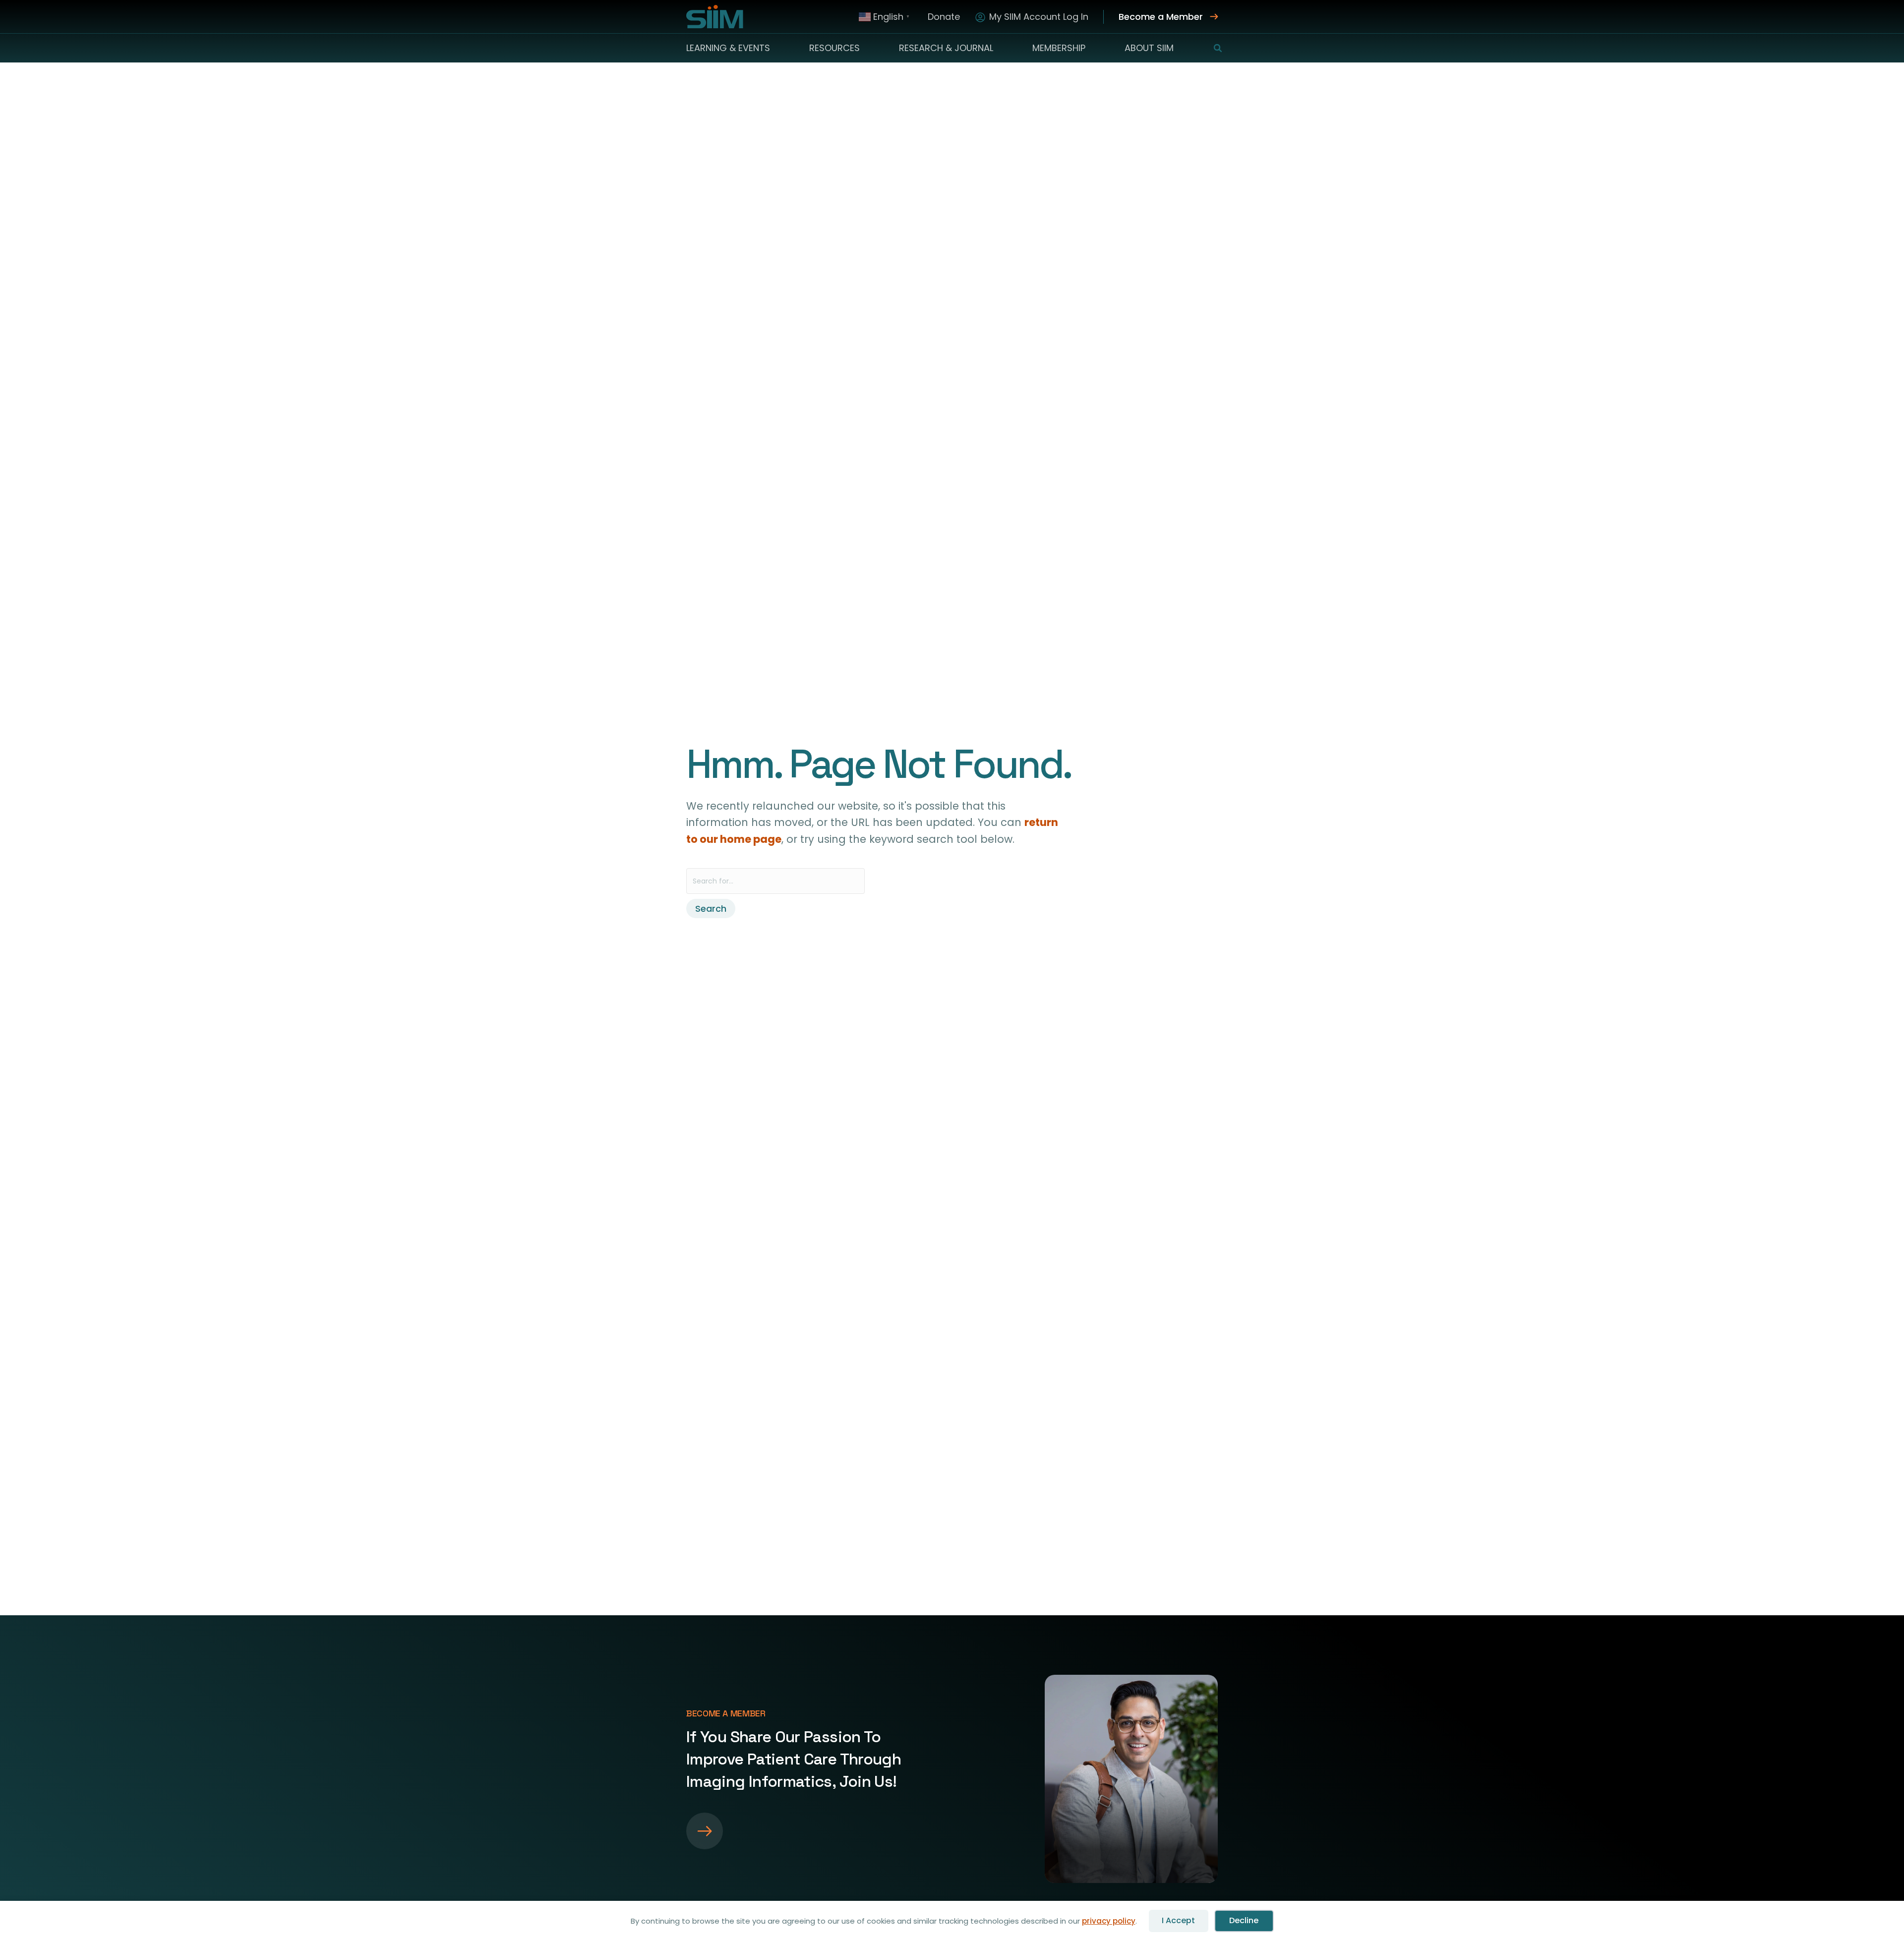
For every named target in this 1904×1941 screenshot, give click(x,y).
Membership (1059, 48)
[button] (1212, 48)
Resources (834, 48)
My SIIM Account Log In (1039, 17)
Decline (1244, 1920)
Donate (944, 17)
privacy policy (1109, 1921)
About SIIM (1149, 48)
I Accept (1178, 1920)
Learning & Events (728, 48)
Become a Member (1161, 17)
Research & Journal (946, 48)
